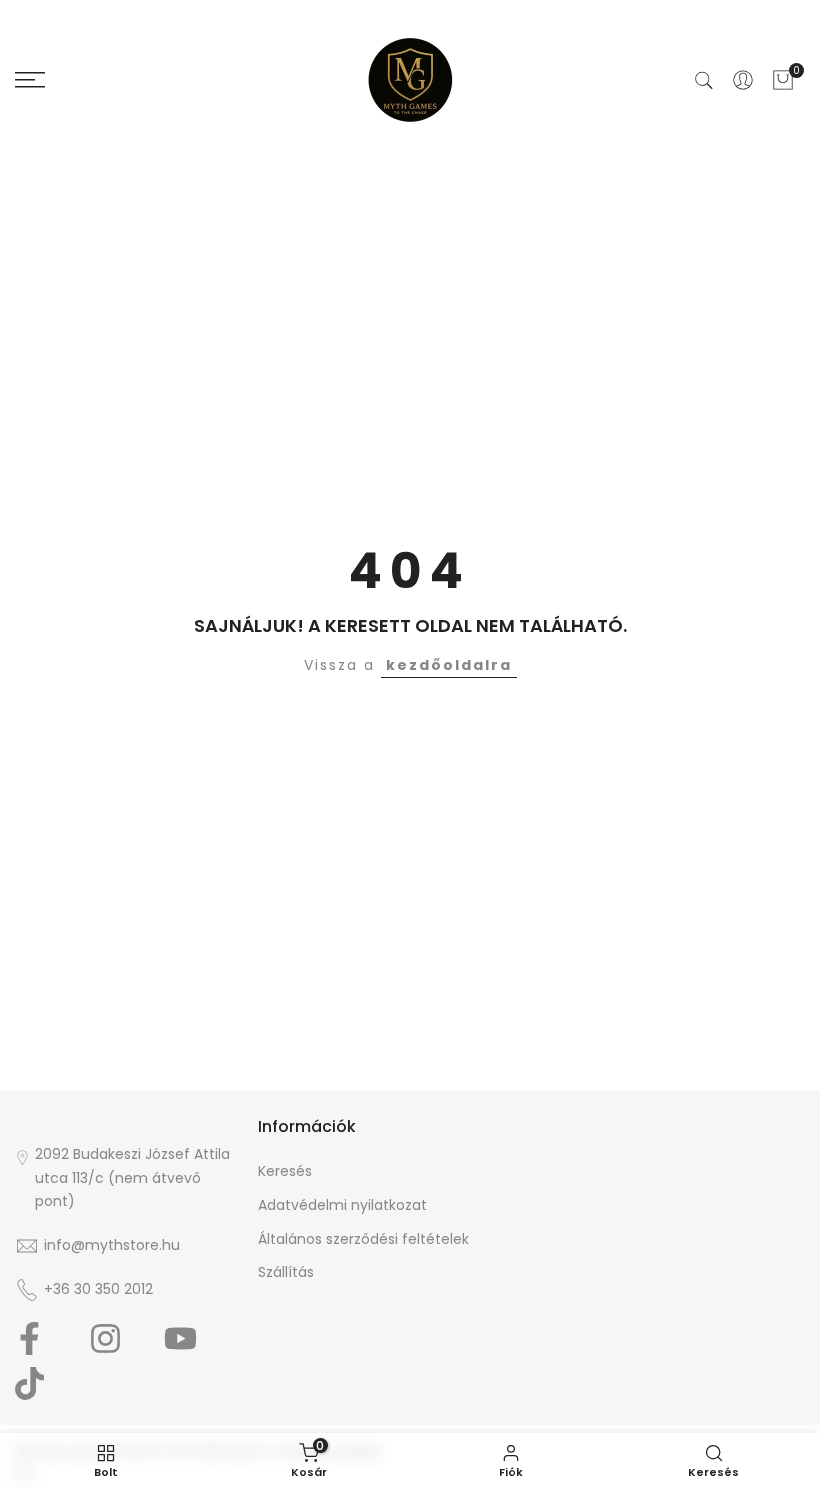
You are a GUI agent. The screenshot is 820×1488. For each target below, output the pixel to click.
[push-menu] (30, 80)
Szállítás (286, 1272)
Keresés (285, 1171)
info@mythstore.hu (112, 1245)
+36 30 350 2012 (98, 1289)
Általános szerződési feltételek (363, 1239)
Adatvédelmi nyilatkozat (342, 1205)
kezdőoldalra (449, 665)
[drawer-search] (704, 80)
